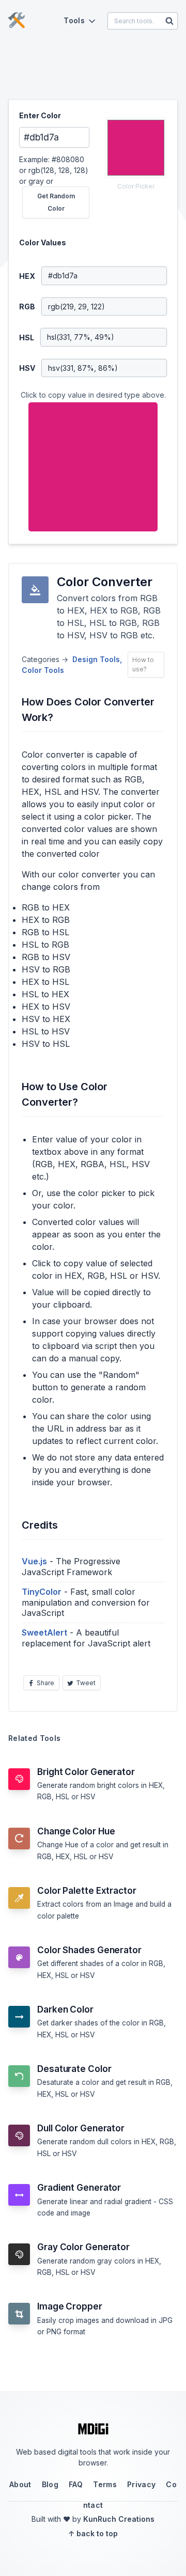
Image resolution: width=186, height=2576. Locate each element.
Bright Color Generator (86, 1772)
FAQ (76, 2484)
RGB (27, 307)
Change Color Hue (76, 1831)
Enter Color (40, 115)
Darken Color (65, 2009)
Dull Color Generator (81, 2128)
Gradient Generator (79, 2188)
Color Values (43, 242)
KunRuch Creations (119, 2519)
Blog (50, 2484)
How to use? (143, 664)
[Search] (169, 21)
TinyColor (42, 1592)
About (20, 2484)
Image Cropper (70, 2306)
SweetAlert (44, 1632)
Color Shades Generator (89, 1950)
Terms (105, 2484)
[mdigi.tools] (17, 21)
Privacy (141, 2484)
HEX (27, 276)
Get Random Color (56, 202)
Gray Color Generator (83, 2247)
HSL (27, 337)
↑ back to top (93, 2533)
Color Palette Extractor (87, 1891)
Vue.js (34, 1561)
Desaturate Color (74, 2069)
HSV (27, 368)
